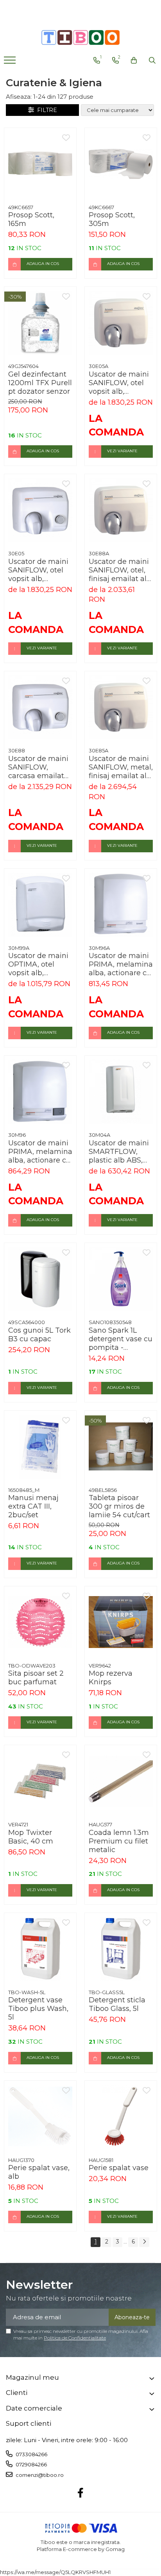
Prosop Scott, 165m (31, 219)
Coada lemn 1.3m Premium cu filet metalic (119, 1841)
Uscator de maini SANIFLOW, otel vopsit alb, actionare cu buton (38, 570)
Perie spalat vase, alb (39, 2172)
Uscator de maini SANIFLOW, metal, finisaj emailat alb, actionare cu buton (121, 767)
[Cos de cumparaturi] (134, 60)
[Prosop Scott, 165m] (40, 164)
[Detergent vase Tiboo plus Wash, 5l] (40, 1949)
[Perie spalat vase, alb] (40, 2117)
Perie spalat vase (119, 2168)
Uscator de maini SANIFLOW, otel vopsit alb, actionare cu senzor (119, 383)
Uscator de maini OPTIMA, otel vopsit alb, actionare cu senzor (38, 964)
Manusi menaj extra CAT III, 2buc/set (33, 1506)
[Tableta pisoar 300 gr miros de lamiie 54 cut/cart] (121, 1447)
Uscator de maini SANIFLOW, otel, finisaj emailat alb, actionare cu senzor (121, 570)
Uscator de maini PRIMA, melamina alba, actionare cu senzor (121, 964)
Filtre (46, 110)
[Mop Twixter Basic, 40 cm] (40, 1781)
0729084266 (31, 2464)
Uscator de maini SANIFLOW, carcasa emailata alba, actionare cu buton (39, 767)
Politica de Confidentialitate (75, 2338)
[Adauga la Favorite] (66, 138)
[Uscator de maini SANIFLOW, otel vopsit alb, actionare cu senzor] (121, 323)
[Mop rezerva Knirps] (121, 1622)
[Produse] (11, 62)
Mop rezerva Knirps (111, 1678)
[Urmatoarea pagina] (144, 2242)
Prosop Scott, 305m (112, 219)
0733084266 (31, 2454)
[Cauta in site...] (152, 60)
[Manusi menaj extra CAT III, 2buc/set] (40, 1447)
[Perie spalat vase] (121, 2117)
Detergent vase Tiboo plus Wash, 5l (38, 2009)
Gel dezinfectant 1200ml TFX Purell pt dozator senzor (40, 383)
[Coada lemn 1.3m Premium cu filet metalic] (121, 1781)
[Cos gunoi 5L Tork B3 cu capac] (40, 1279)
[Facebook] (81, 2493)
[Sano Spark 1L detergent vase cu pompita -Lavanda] (121, 1279)
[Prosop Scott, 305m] (121, 164)
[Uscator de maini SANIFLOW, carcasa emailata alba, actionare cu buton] (40, 707)
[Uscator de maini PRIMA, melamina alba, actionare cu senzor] (121, 905)
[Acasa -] (80, 37)
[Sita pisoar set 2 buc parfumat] (40, 1622)
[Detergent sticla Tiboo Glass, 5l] (121, 1949)
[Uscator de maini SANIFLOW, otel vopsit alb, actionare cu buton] (40, 510)
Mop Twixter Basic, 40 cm (31, 1837)
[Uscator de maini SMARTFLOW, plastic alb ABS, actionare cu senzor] (121, 1092)
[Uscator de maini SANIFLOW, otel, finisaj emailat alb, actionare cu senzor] (121, 510)
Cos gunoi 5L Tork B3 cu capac (39, 1335)
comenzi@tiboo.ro (39, 2475)
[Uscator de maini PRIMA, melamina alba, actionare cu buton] (40, 1092)
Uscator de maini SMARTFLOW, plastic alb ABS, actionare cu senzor (119, 1152)
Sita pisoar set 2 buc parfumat (36, 1678)
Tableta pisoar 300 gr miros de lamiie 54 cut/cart (119, 1506)
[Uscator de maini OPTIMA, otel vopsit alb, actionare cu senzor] (40, 905)
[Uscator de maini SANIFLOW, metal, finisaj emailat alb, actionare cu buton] (121, 707)
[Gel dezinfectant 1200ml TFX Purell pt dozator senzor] (40, 323)
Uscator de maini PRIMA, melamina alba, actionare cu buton (40, 1152)
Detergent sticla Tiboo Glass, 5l (117, 2004)
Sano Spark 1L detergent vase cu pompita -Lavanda (121, 1339)
